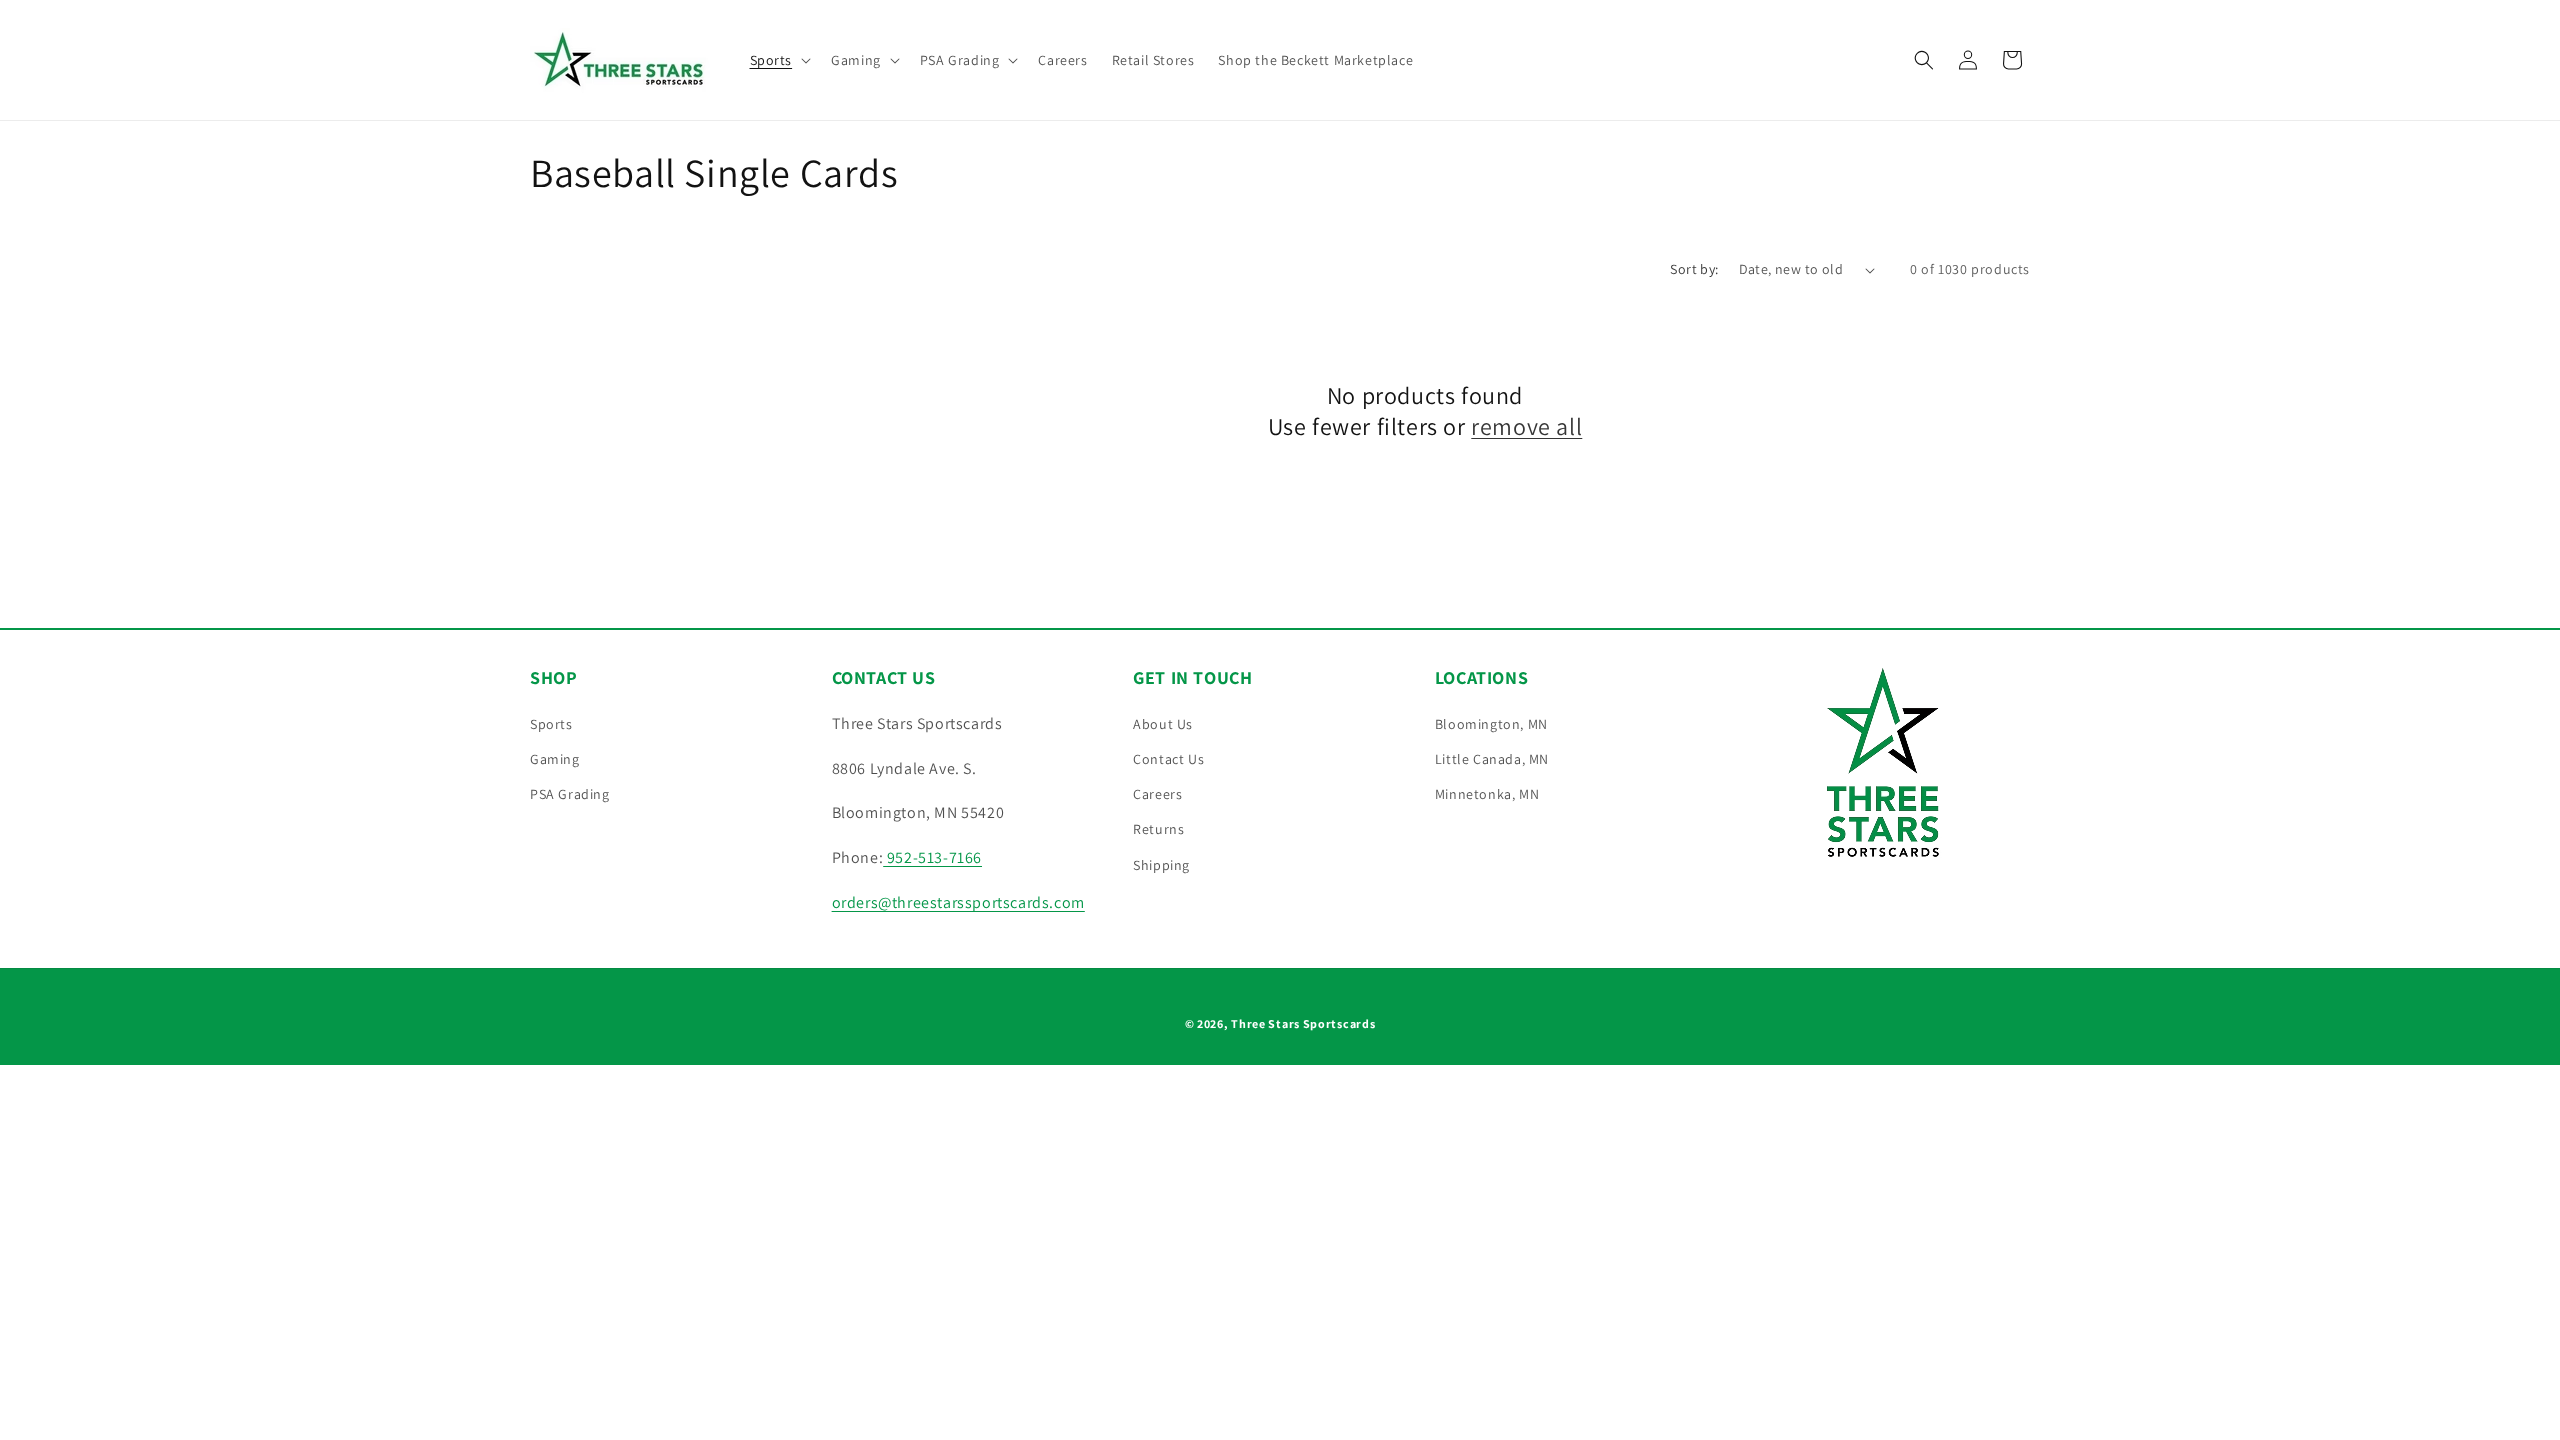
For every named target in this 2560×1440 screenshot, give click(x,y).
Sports (551, 724)
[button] (779, 60)
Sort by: (1694, 269)
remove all (1526, 426)
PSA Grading (570, 794)
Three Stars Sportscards (1303, 1023)
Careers (1157, 794)
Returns (1158, 829)
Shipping (1161, 865)
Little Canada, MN (1492, 759)
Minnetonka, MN (1487, 794)
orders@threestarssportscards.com (958, 902)
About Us (1163, 724)
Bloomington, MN (1491, 724)
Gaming (555, 759)
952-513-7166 (932, 857)
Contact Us (1168, 759)
